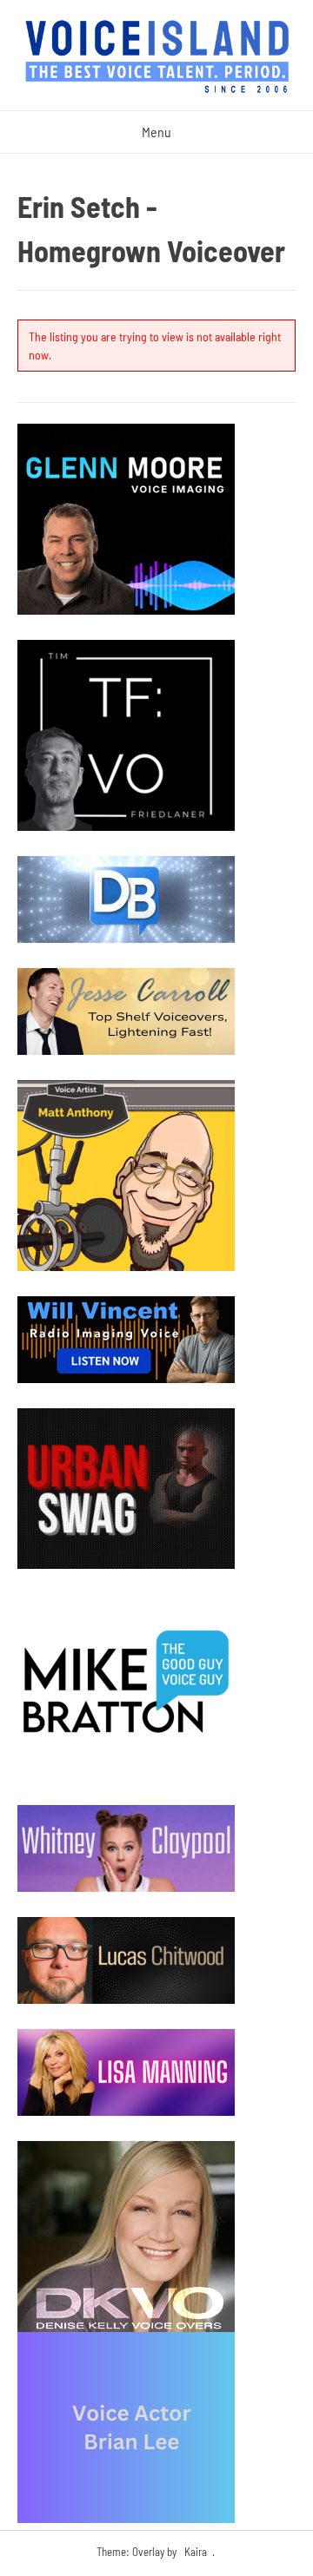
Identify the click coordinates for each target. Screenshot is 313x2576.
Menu (156, 132)
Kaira (196, 2552)
